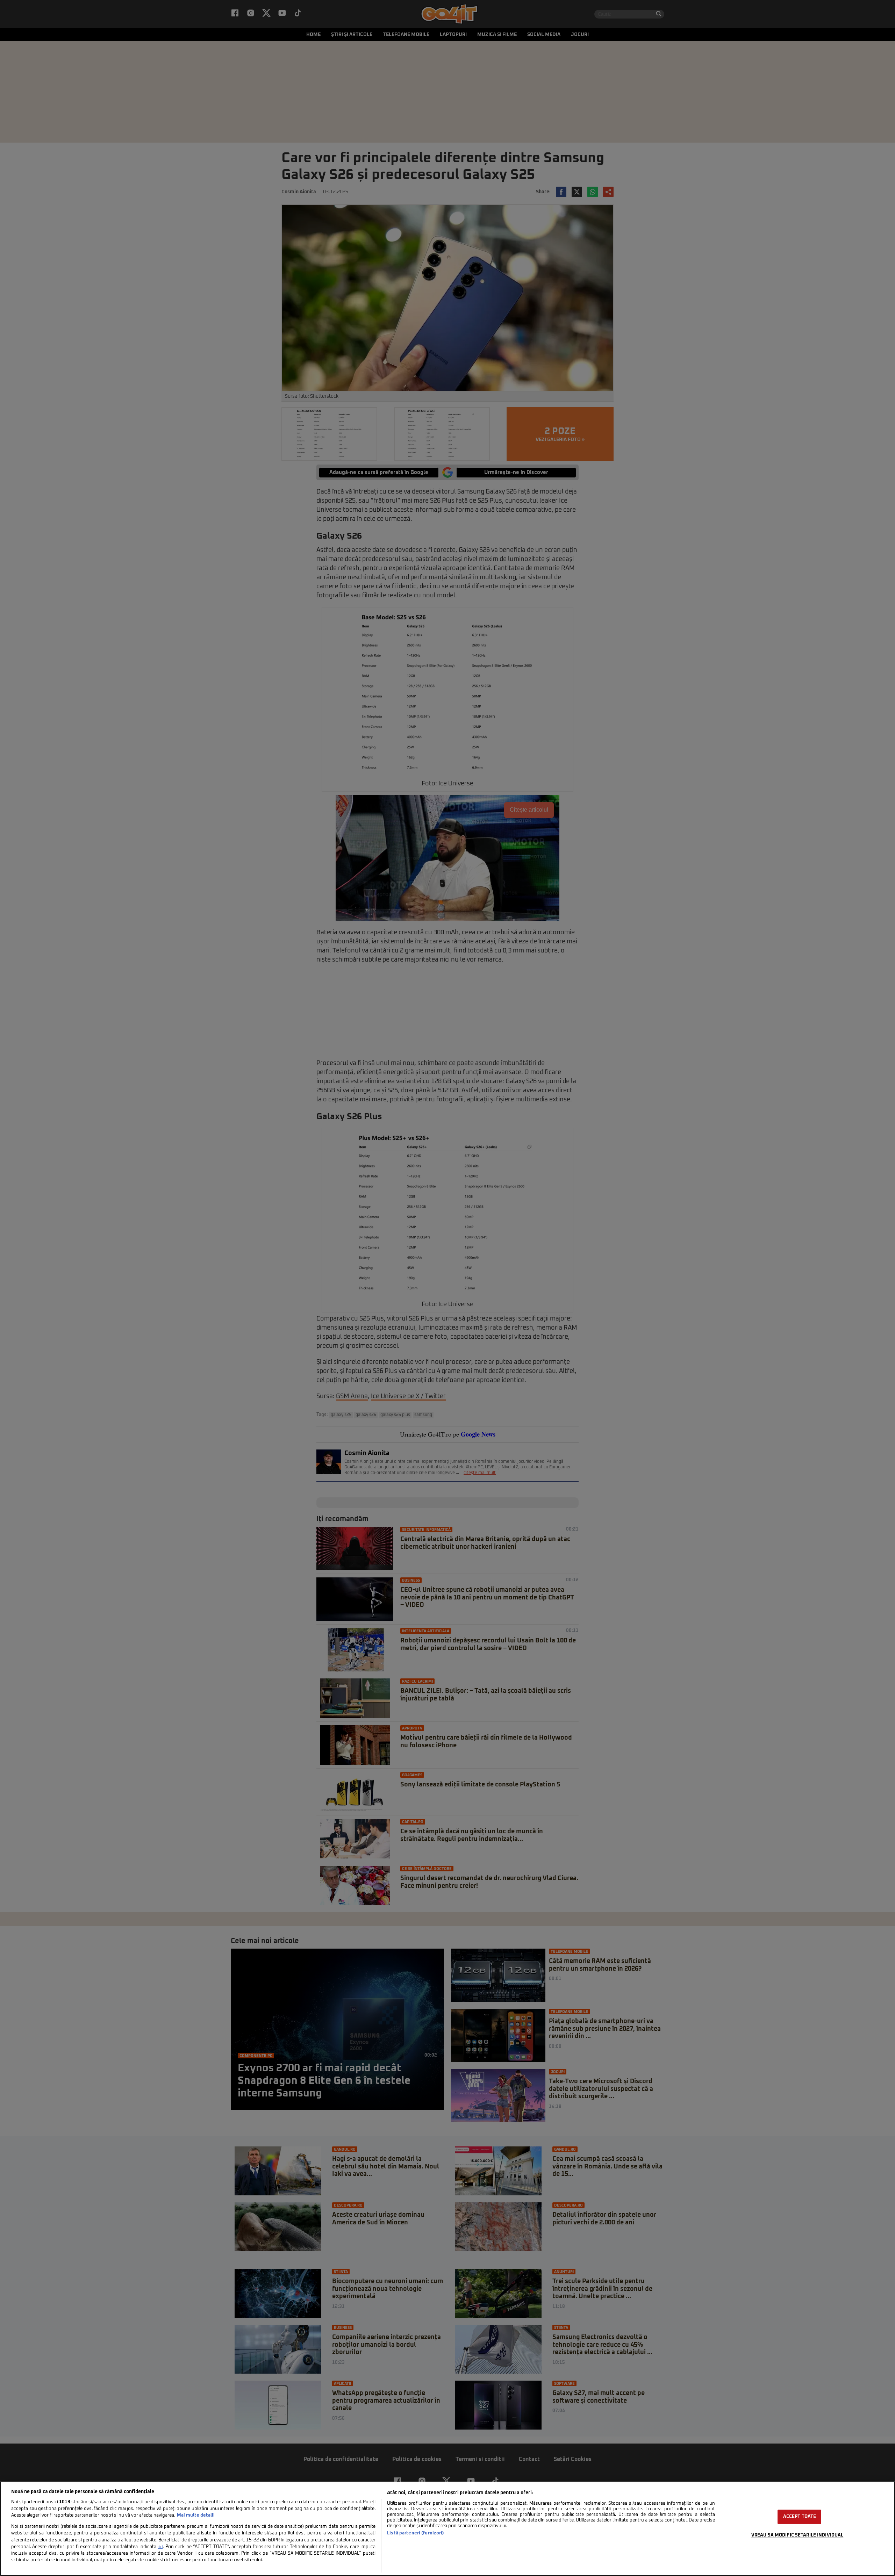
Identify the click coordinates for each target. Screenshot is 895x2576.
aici (160, 2547)
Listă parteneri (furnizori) (416, 2533)
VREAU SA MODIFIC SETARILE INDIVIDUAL (797, 2535)
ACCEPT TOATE (800, 2517)
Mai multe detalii (196, 2515)
